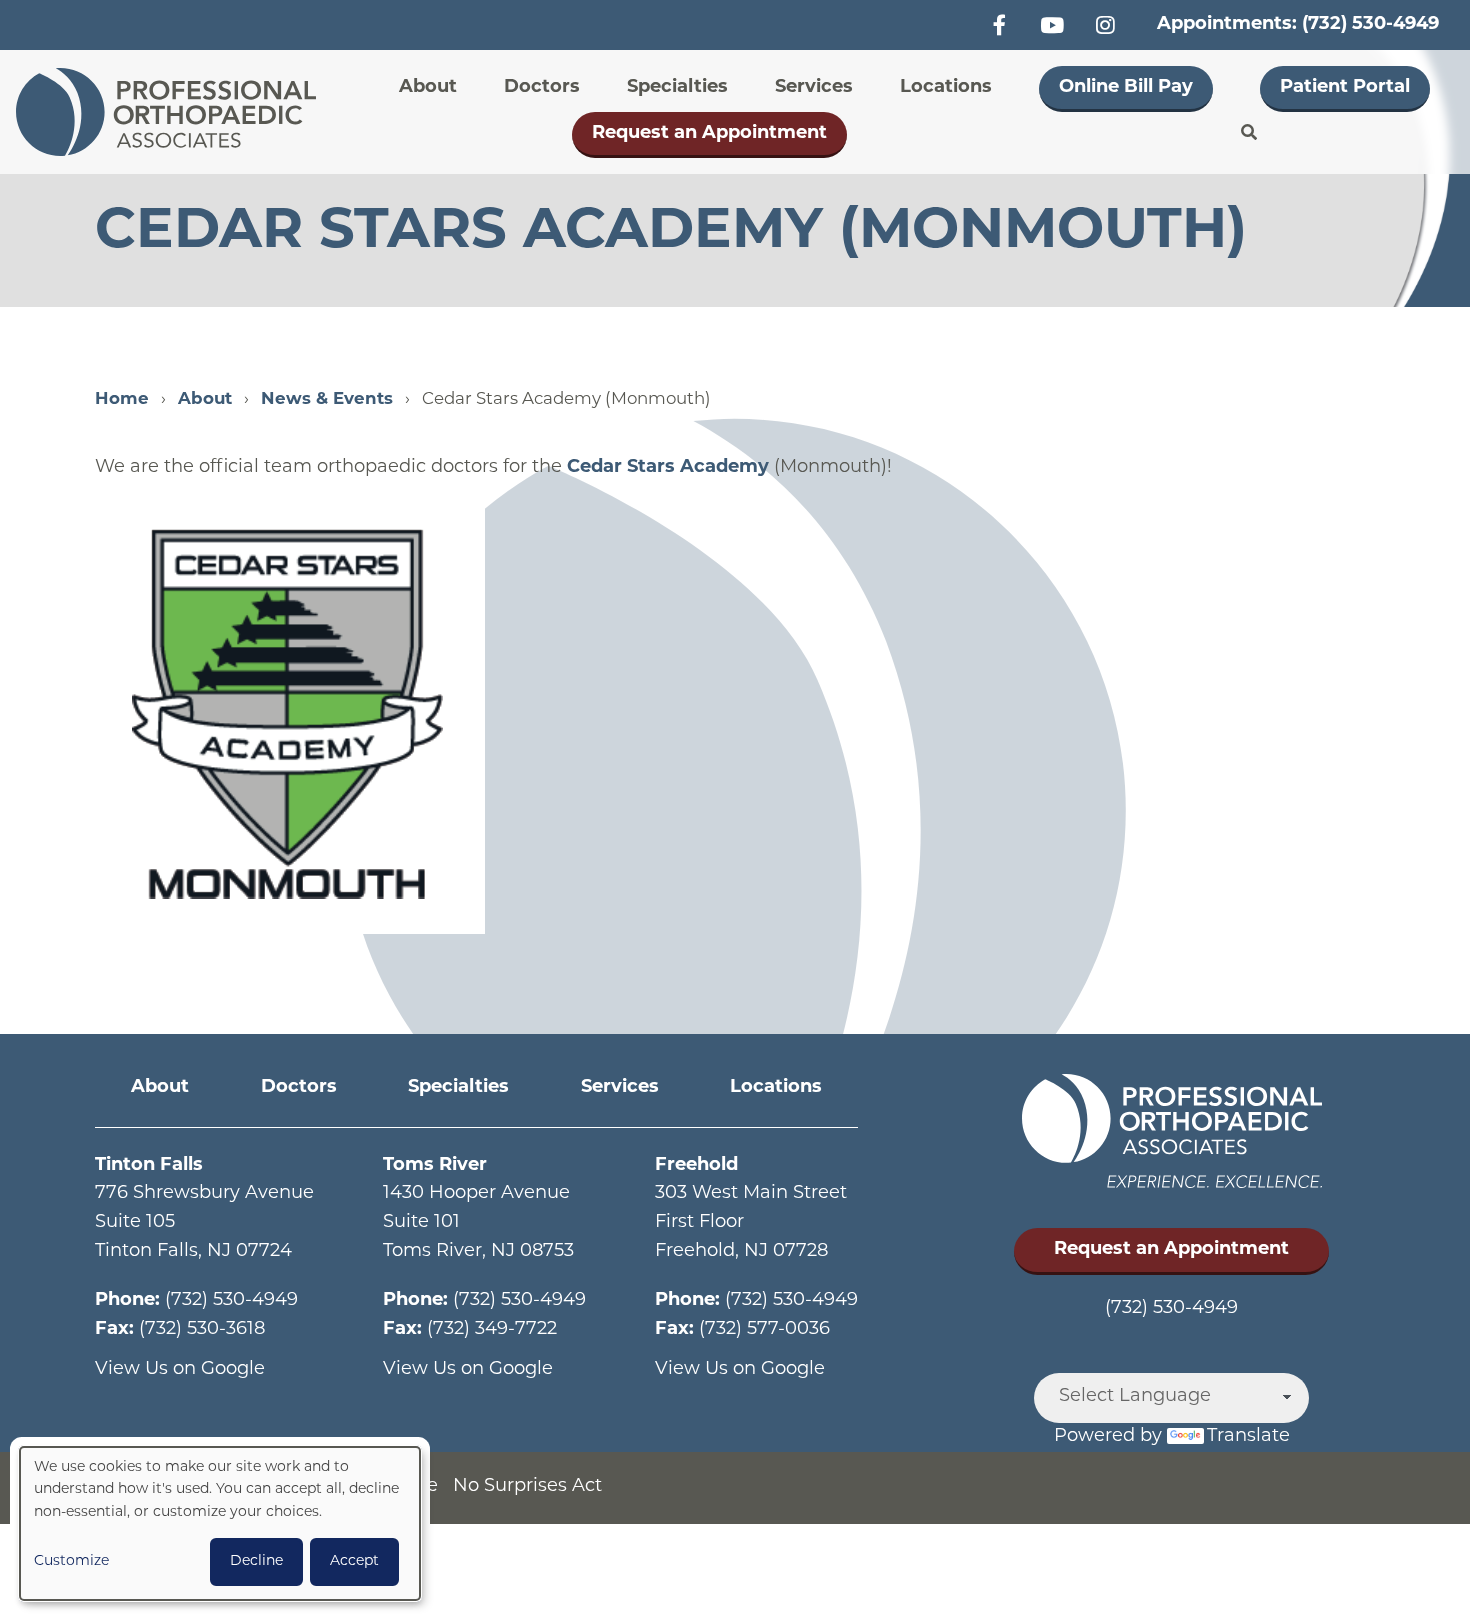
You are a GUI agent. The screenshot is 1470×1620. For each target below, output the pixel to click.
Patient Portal (1345, 88)
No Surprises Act (527, 1487)
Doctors (542, 88)
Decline (256, 1561)
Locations (946, 88)
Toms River (435, 1166)
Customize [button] (71, 1561)
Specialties (677, 88)
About (428, 88)
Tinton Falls (149, 1166)
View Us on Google (180, 1370)
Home (122, 399)
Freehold (696, 1166)
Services (814, 88)
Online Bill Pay (1126, 88)
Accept (354, 1561)
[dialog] (220, 1523)
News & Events (327, 399)
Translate (1248, 1437)
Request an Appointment (709, 134)
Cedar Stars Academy (668, 468)
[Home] (172, 112)
